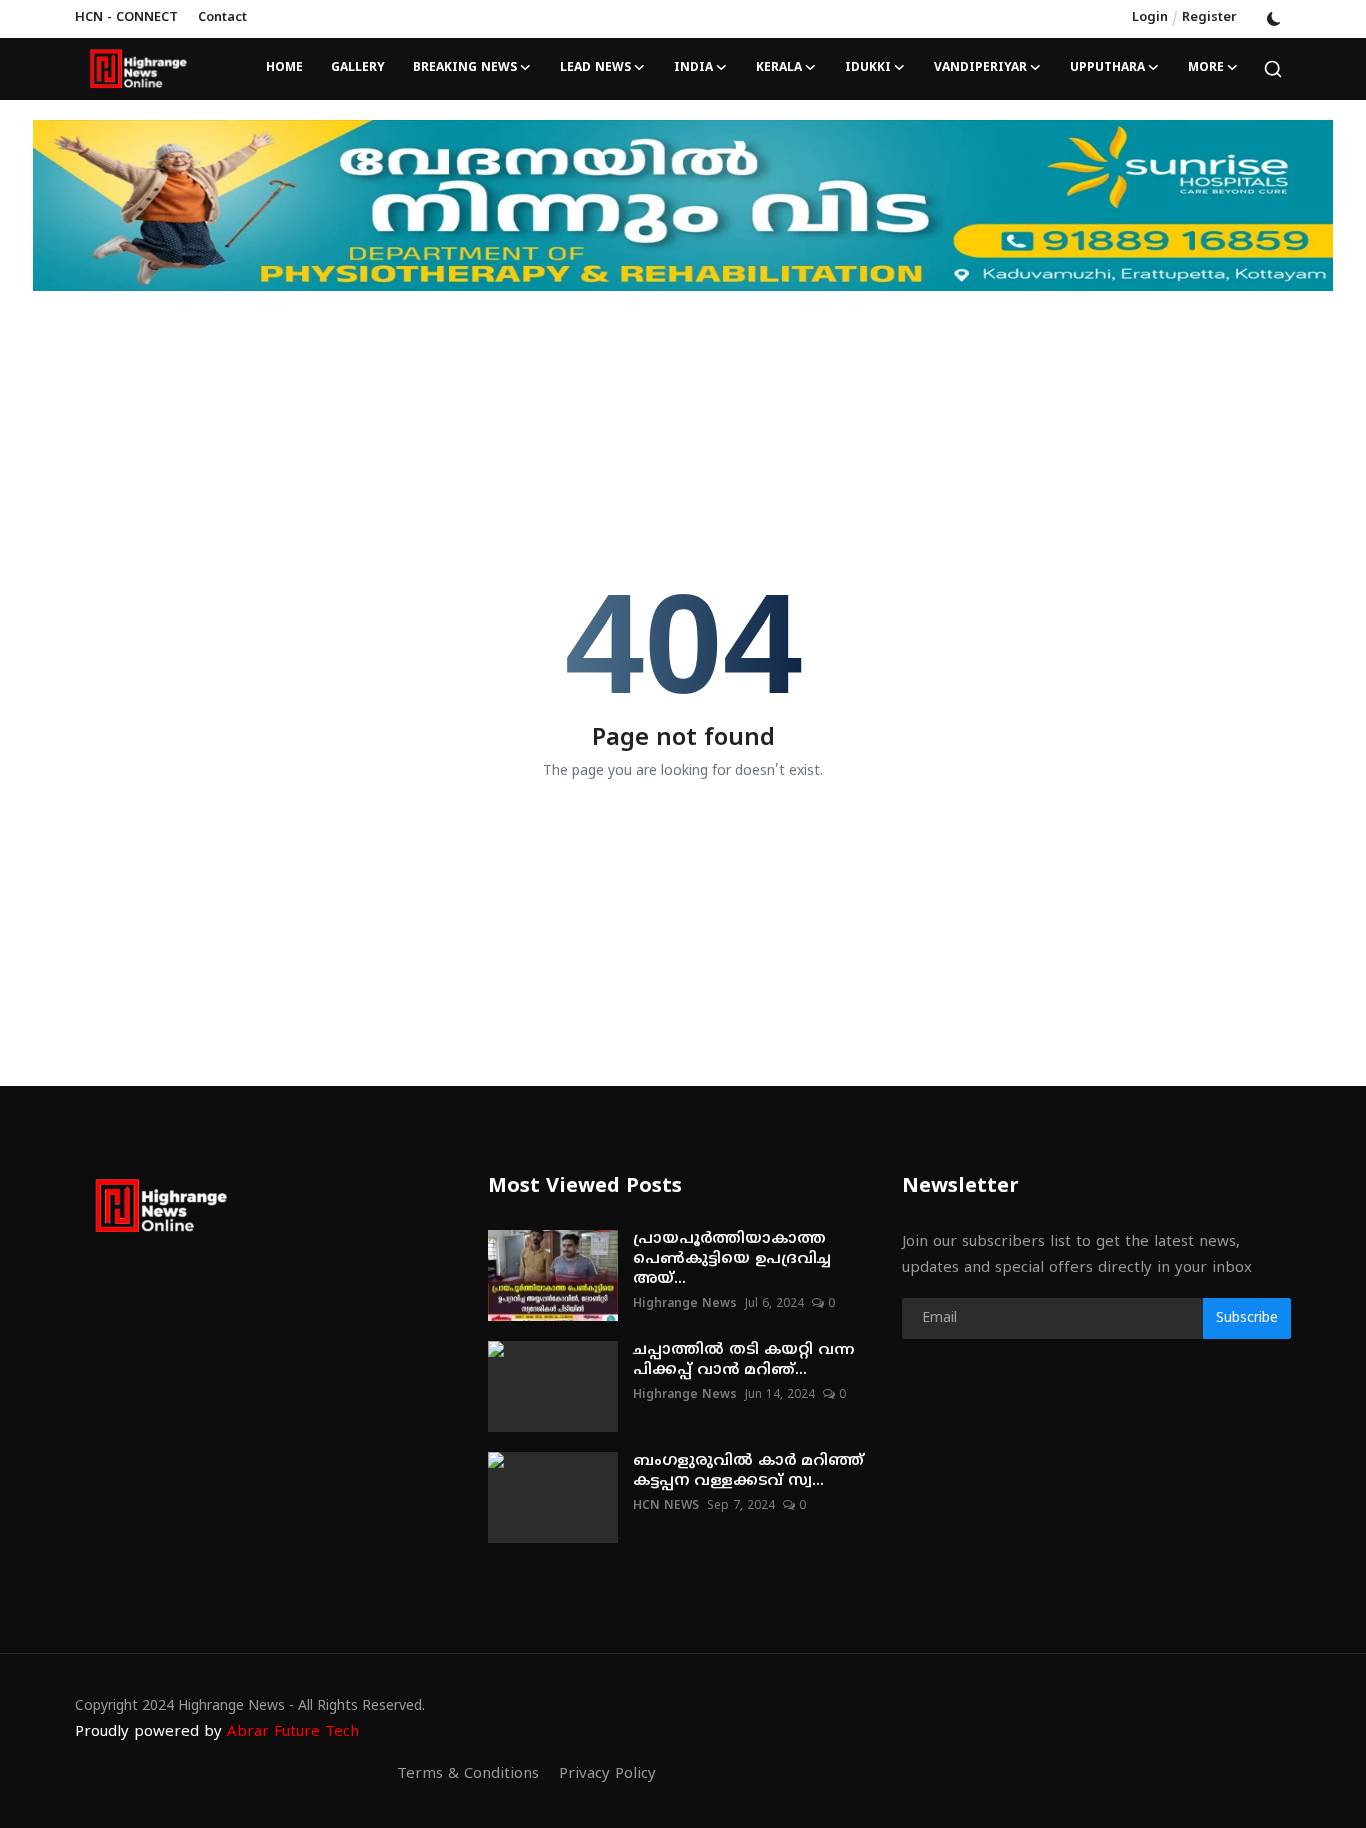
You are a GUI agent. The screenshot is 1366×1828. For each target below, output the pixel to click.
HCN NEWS (666, 1506)
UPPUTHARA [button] (1107, 68)
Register (1209, 18)
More (1206, 68)
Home (284, 68)
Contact (222, 18)
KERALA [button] (779, 68)
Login (1150, 18)
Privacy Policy (607, 1774)
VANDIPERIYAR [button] (980, 68)
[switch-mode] (1274, 19)
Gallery (358, 68)
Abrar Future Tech (293, 1732)
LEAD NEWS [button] (595, 68)
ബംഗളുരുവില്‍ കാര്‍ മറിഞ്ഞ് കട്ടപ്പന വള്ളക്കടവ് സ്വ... (748, 1471)
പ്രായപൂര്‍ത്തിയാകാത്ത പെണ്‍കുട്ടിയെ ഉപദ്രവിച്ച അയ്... (732, 1259)
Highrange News (685, 1304)
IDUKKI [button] (868, 68)
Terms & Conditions (468, 1774)
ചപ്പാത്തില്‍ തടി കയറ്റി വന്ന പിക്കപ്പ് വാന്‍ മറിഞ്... (743, 1360)
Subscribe (1247, 1318)
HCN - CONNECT (126, 18)
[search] (1273, 69)
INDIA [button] (693, 68)
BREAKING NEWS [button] (465, 68)
